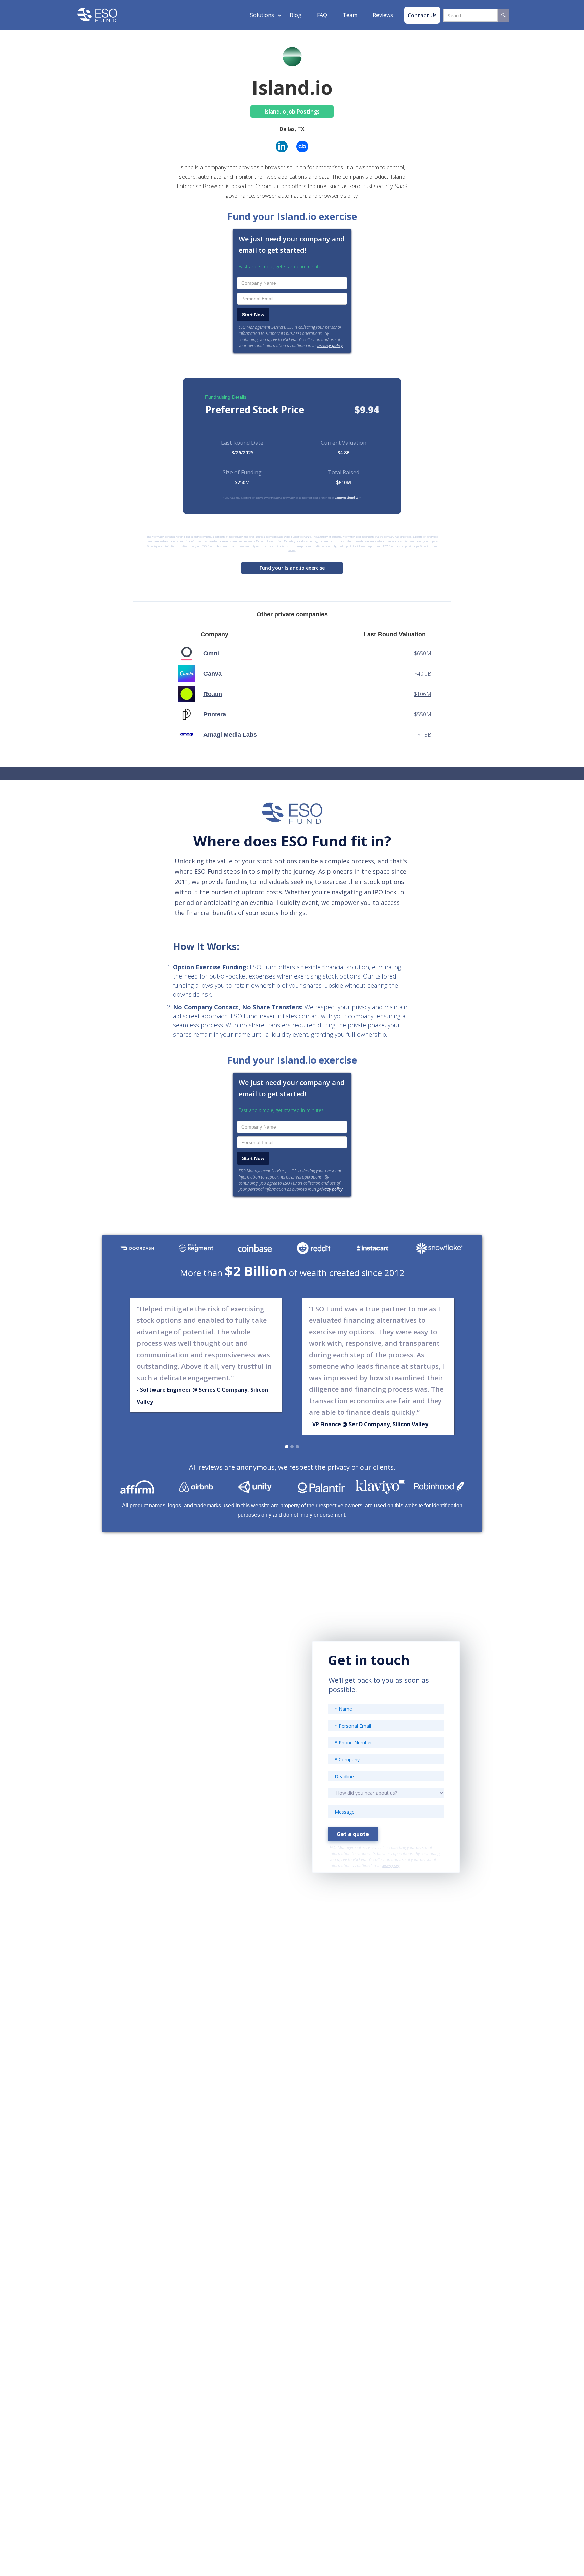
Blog (296, 15)
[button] (262, 15)
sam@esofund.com (348, 498)
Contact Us (422, 15)
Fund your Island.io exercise (292, 568)
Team (350, 15)
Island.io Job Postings (292, 112)
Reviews (383, 15)
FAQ (322, 15)
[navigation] (97, 15)
